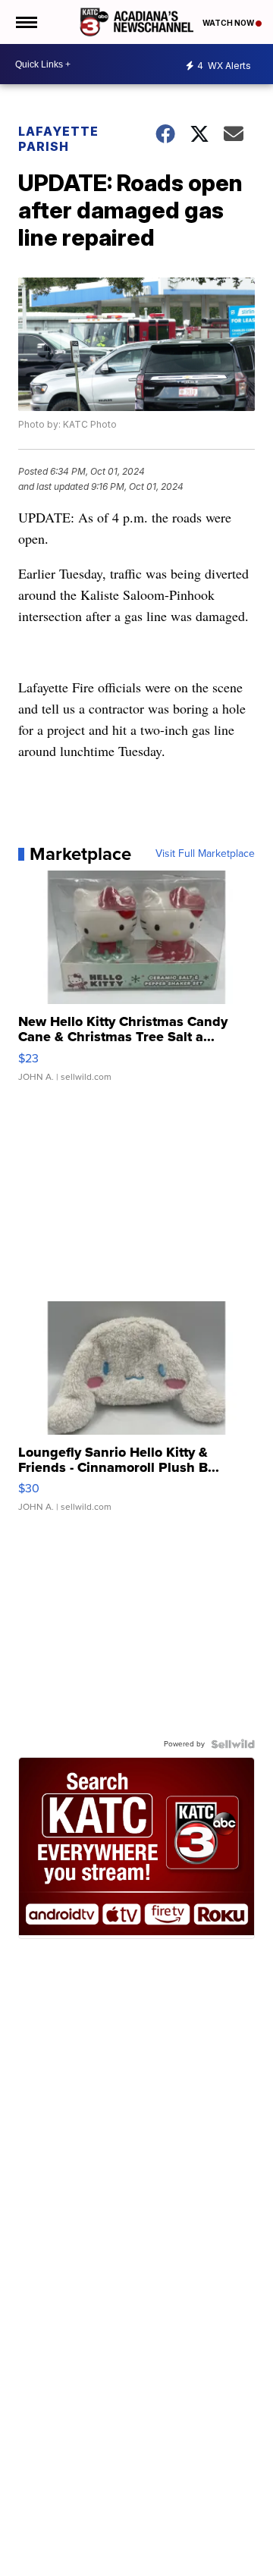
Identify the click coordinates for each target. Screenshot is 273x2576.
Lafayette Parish (58, 139)
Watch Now (229, 23)
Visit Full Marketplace (205, 854)
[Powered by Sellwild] (233, 1744)
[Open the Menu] (25, 22)
